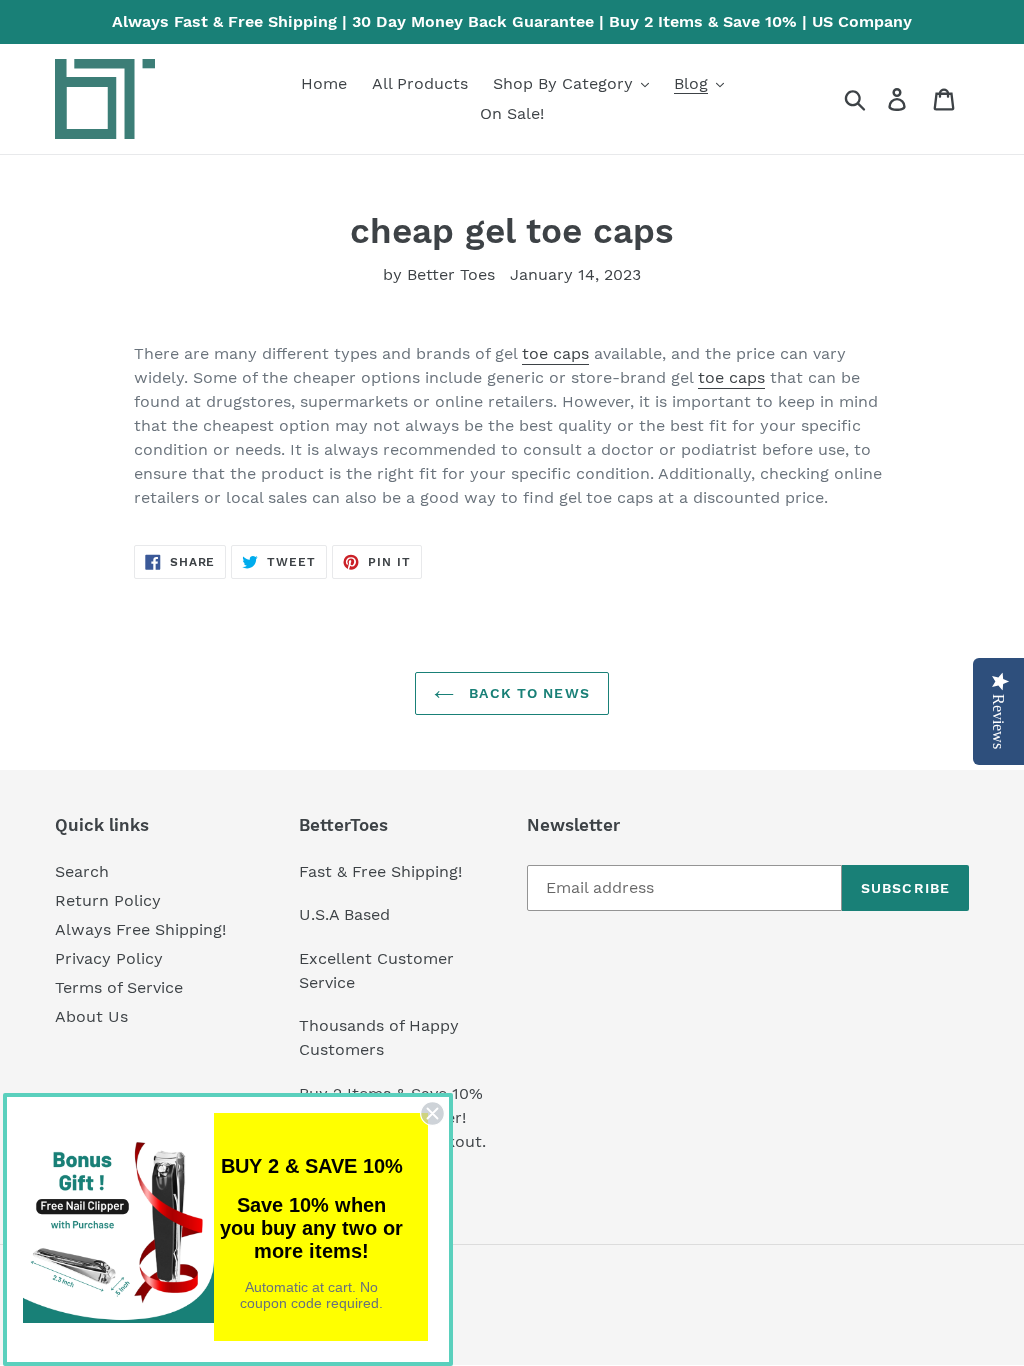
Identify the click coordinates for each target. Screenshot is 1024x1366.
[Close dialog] (432, 1113)
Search (82, 871)
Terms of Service (119, 987)
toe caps (555, 353)
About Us (91, 1016)
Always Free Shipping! (140, 929)
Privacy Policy (109, 958)
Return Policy (108, 900)
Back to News (527, 693)
